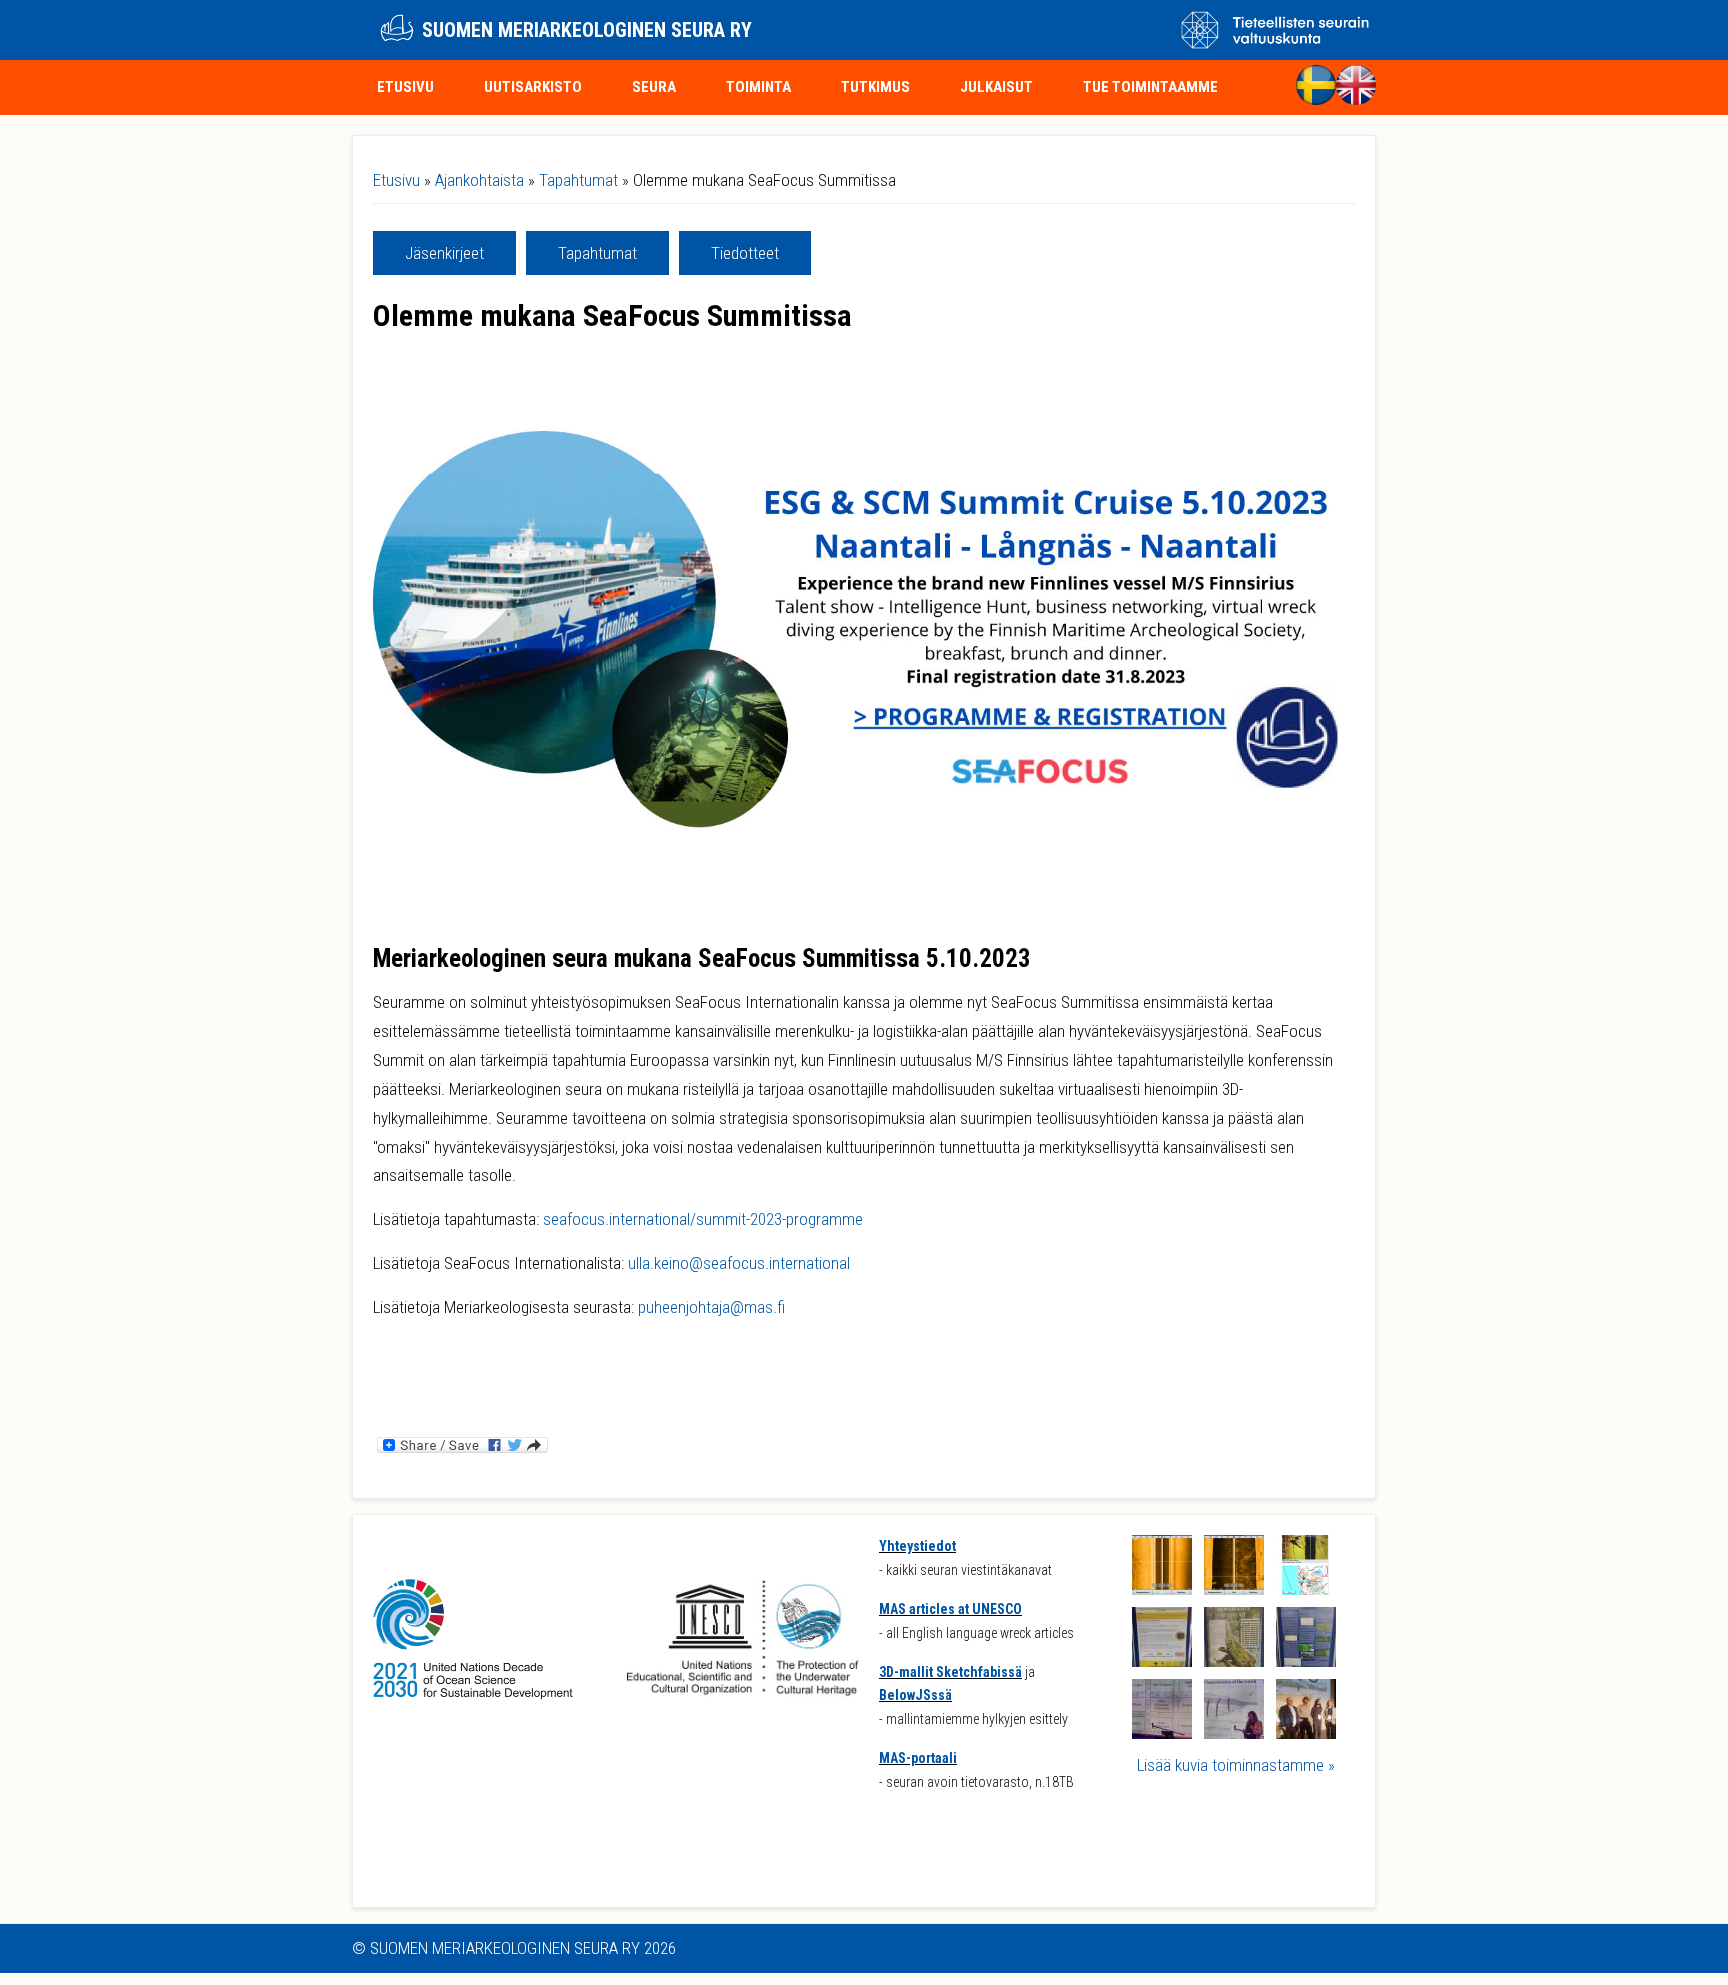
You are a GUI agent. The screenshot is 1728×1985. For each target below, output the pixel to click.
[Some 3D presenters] (1306, 1733)
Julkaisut (996, 87)
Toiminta (758, 87)
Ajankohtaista (479, 180)
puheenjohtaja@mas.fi (711, 1307)
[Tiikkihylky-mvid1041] (1234, 1589)
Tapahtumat (578, 180)
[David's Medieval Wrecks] (1306, 1661)
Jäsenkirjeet (444, 253)
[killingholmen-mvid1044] (1162, 1589)
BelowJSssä (915, 1695)
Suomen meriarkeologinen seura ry (587, 30)
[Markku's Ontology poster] (1234, 1661)
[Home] (397, 30)
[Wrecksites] (1306, 1589)
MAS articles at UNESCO (950, 1609)
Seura (654, 87)
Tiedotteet (745, 253)
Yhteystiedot (917, 1546)
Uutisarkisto (533, 87)
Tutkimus (875, 87)
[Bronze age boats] (1234, 1733)
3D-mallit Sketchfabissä (950, 1672)
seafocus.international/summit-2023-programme (703, 1219)
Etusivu (405, 87)
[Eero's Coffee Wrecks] (1162, 1661)
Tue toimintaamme (1150, 87)
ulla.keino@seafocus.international (739, 1263)
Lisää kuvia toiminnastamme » (1236, 1765)
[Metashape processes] (1162, 1733)
